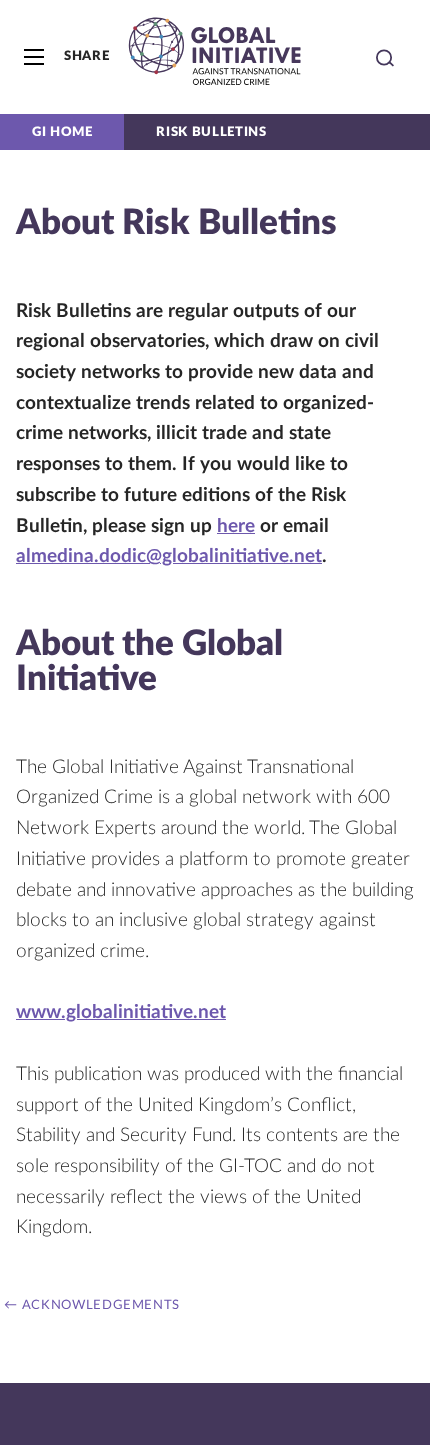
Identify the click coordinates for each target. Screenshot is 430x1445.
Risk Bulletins (211, 132)
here (236, 526)
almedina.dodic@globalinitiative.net (169, 556)
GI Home (62, 132)
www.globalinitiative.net (121, 1012)
